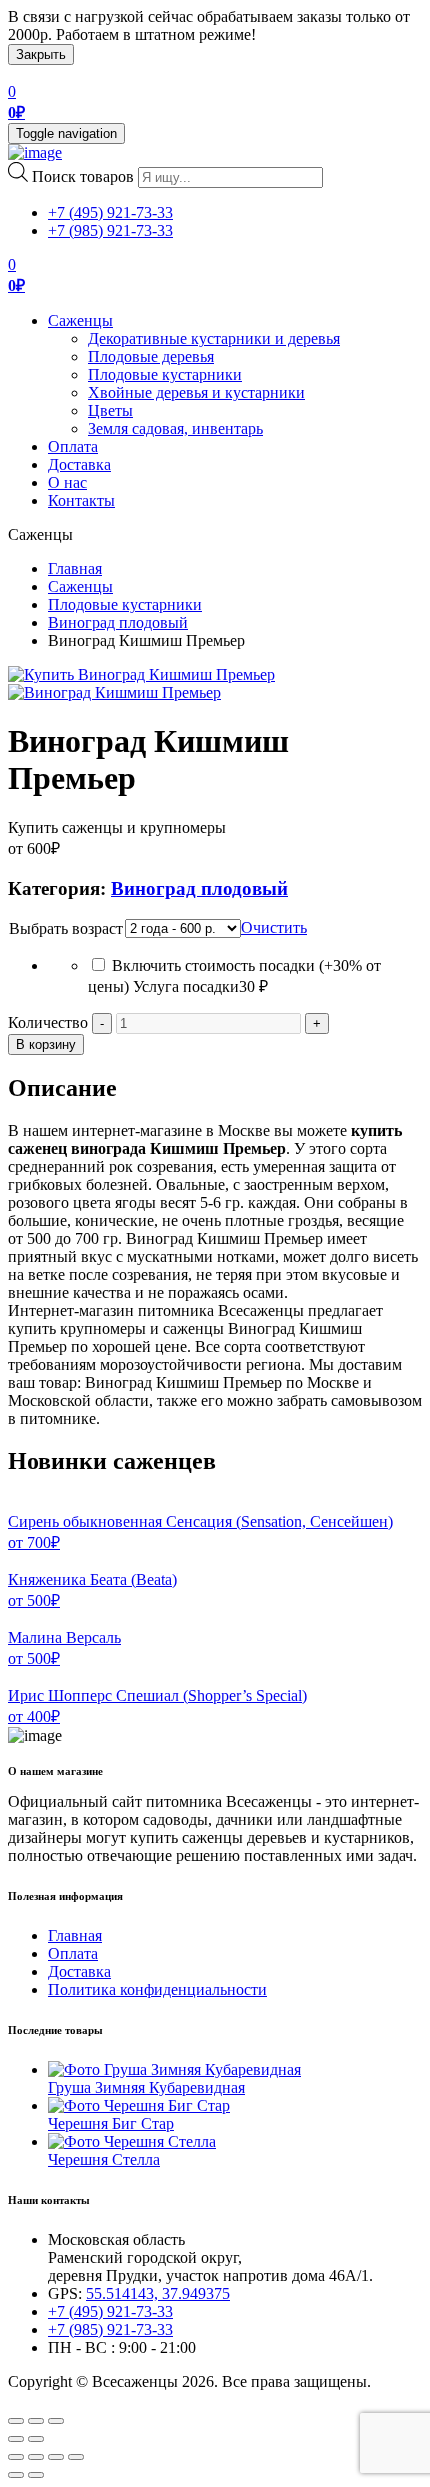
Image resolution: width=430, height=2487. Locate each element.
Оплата (73, 446)
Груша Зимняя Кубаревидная (146, 2087)
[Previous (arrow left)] (16, 2439)
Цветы (110, 410)
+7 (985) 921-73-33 (110, 230)
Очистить (274, 927)
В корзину (46, 1044)
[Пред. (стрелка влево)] (16, 2475)
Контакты (81, 500)
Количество (48, 1022)
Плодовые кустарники (165, 374)
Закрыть (41, 54)
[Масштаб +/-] (76, 2457)
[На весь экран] (56, 2457)
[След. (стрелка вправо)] (36, 2475)
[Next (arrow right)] (36, 2439)
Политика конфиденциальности (157, 1989)
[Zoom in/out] (56, 2421)
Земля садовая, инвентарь (175, 428)
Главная (75, 568)
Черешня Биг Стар (111, 2123)
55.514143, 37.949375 (158, 2293)
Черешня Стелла (104, 2159)
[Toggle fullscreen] (36, 2421)
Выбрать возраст (66, 928)
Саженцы (80, 320)
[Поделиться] (36, 2457)
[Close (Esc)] (16, 2421)
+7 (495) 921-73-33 (110, 212)
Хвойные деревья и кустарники (196, 392)
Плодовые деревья (151, 356)
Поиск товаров (83, 176)
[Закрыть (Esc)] (16, 2457)
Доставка (79, 464)
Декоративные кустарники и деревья (214, 338)
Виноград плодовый (118, 622)
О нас (67, 482)
